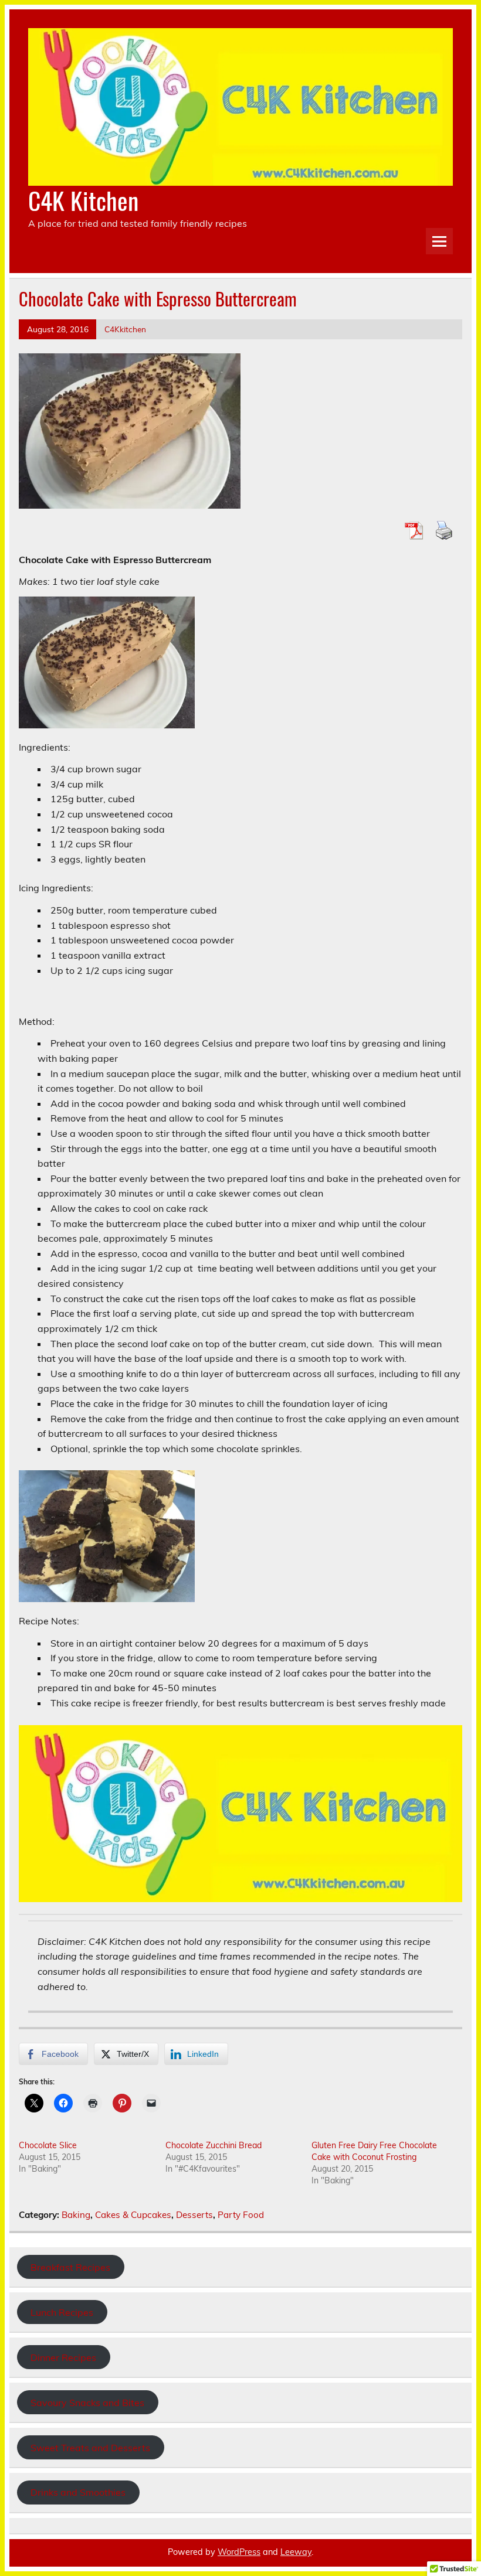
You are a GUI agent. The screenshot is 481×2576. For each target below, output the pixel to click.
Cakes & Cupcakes (133, 2215)
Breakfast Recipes (70, 2267)
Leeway (296, 2552)
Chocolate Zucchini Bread (214, 2145)
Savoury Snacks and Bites (87, 2403)
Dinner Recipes (63, 2357)
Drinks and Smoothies (78, 2492)
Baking (76, 2215)
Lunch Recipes (62, 2312)
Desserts (194, 2215)
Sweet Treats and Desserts (90, 2448)
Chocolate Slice (48, 2145)
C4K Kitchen (83, 200)
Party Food (241, 2215)
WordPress (239, 2552)
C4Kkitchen (125, 329)
